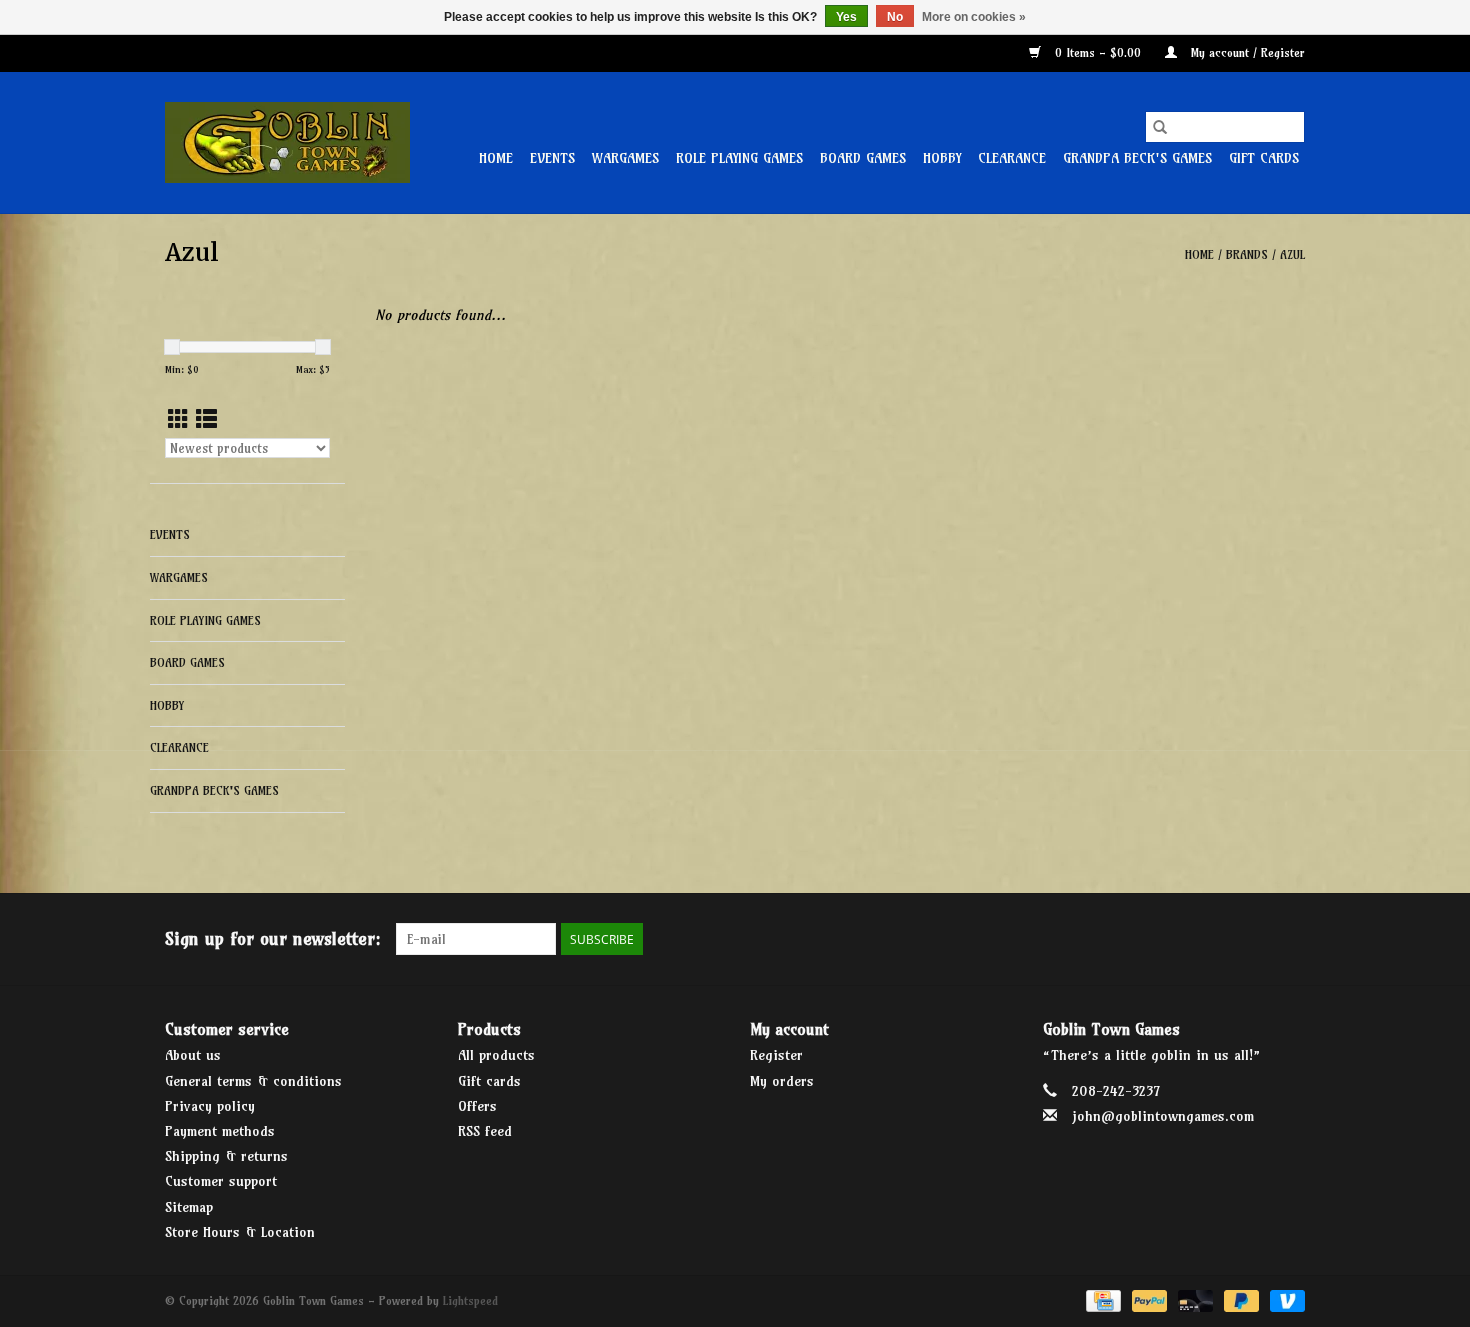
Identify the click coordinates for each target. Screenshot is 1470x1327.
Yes (846, 17)
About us (193, 1055)
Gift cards (1264, 158)
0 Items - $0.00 (1098, 52)
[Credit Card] (1101, 1299)
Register (776, 1055)
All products (496, 1055)
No (895, 17)
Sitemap (189, 1207)
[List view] (206, 419)
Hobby (942, 158)
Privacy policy (210, 1106)
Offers (477, 1106)
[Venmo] (1284, 1299)
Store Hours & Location (240, 1232)
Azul (1292, 254)
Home (496, 158)
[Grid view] (178, 419)
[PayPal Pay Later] (1240, 1299)
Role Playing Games (739, 158)
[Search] (1160, 127)
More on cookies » (974, 17)
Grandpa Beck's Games (1137, 158)
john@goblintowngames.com (1163, 1116)
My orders (782, 1081)
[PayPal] (1148, 1299)
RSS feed (485, 1131)
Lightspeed (470, 1300)
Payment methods (220, 1131)
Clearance (1012, 158)
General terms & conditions (253, 1081)
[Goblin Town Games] (287, 142)
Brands (1247, 254)
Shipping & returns (226, 1156)
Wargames (625, 158)
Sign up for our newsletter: (273, 938)
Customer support (221, 1181)
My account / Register (1246, 52)
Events (552, 158)
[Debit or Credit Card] (1194, 1299)
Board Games (863, 158)
